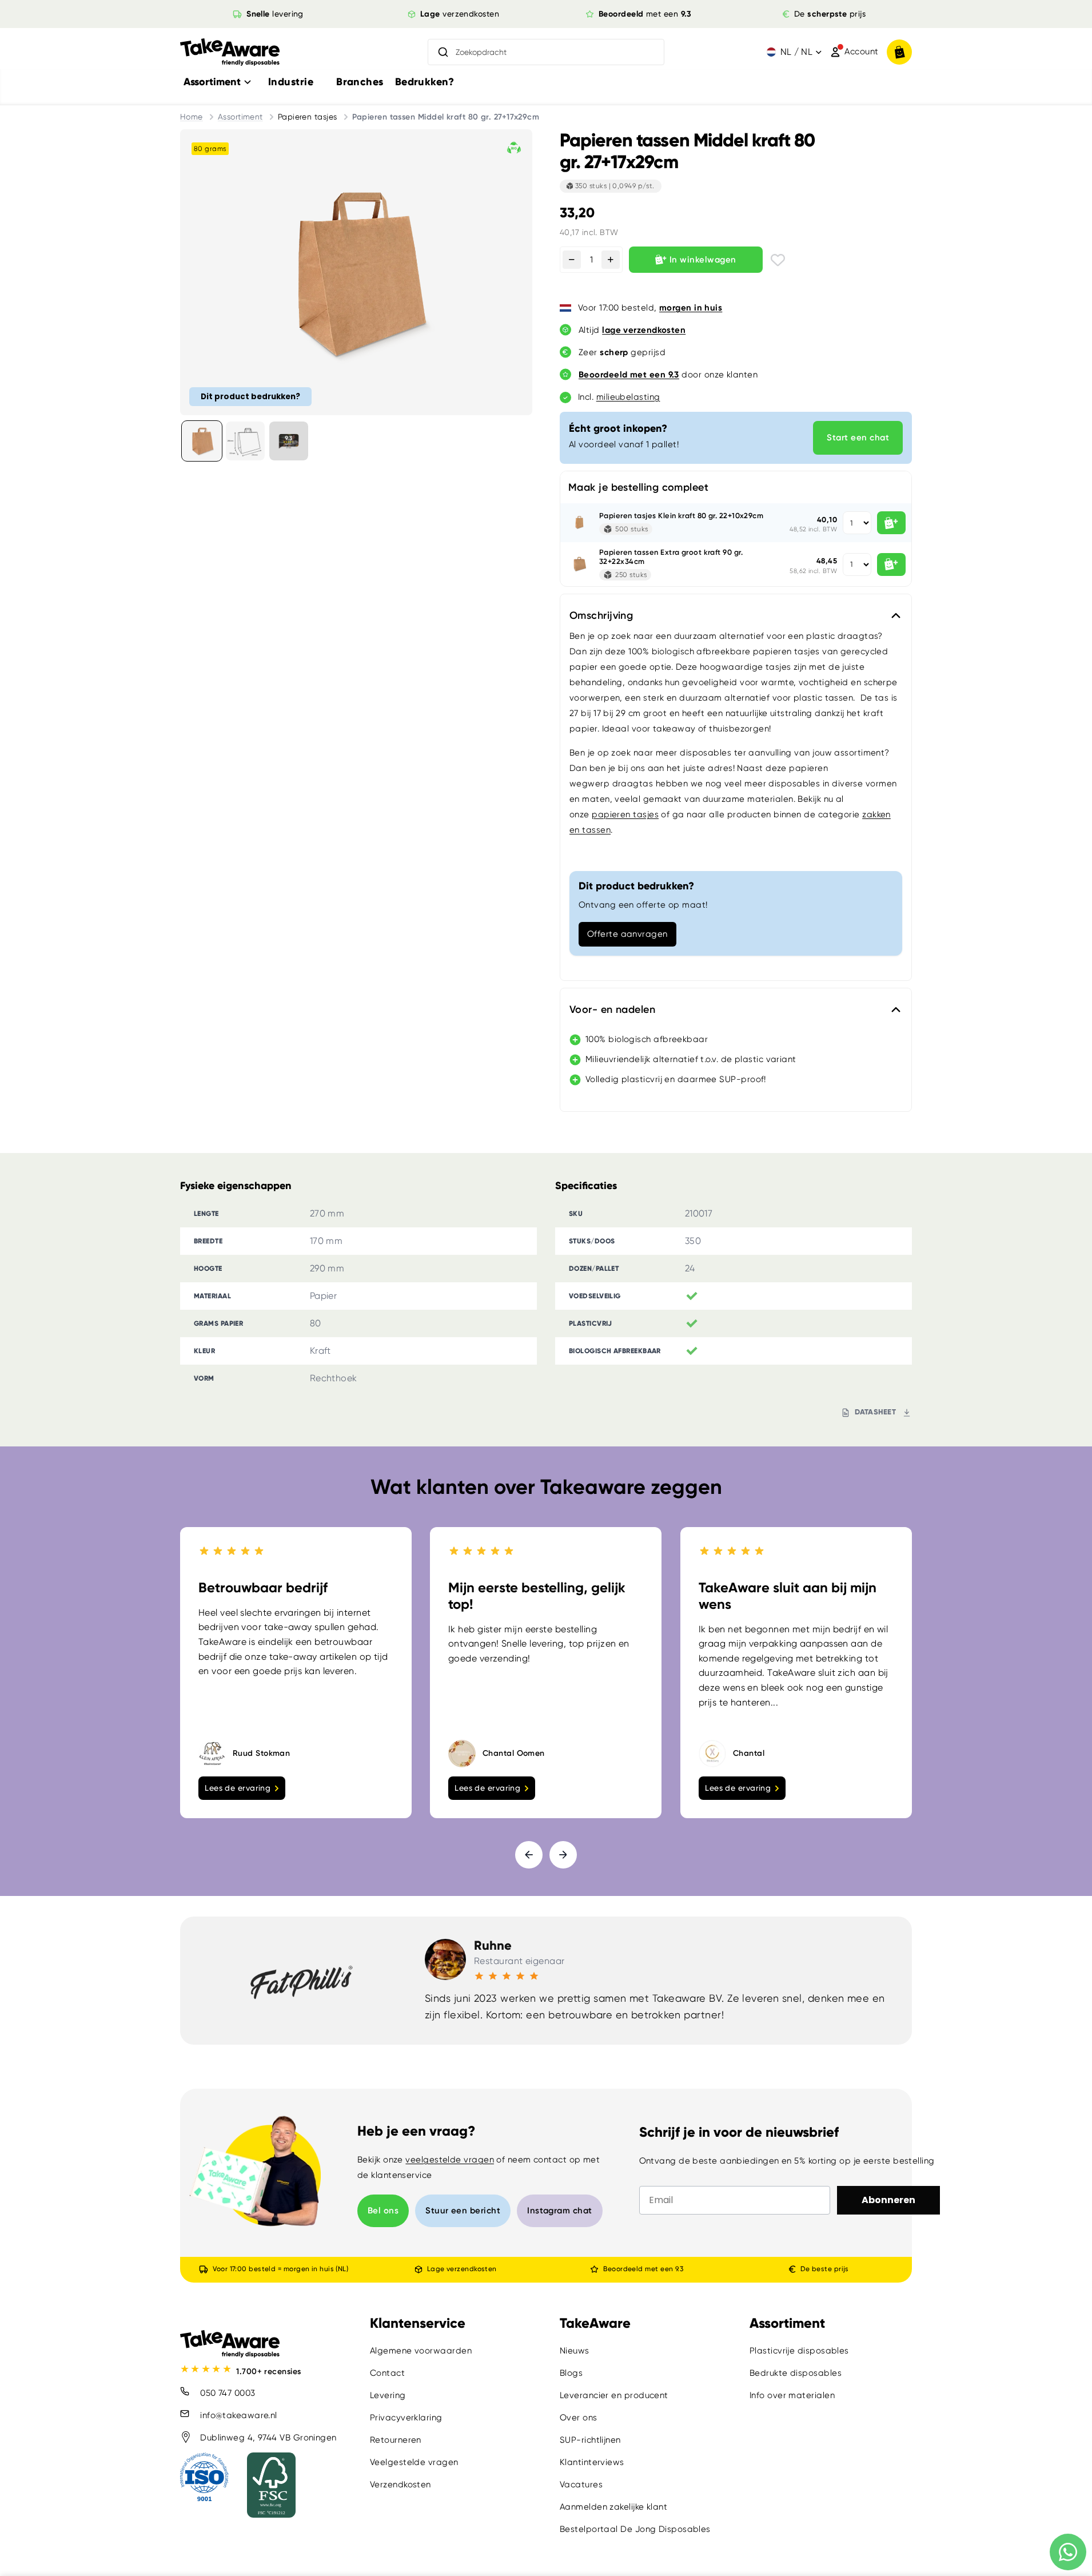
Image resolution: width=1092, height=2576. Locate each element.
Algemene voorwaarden (421, 2351)
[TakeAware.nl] (230, 52)
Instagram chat (559, 2211)
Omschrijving (601, 615)
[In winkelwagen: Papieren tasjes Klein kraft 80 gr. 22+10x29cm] (891, 523)
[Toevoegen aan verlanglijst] (778, 260)
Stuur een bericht (463, 2211)
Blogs (571, 2373)
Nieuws (575, 2351)
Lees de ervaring (238, 1788)
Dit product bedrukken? (250, 396)
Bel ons (383, 2211)
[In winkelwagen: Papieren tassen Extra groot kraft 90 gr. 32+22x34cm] (891, 565)
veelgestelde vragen (450, 2160)
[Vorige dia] (529, 1855)
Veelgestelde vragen (414, 2462)
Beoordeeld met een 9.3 (643, 2269)
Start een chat (858, 438)
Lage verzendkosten (461, 2269)
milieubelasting (628, 397)
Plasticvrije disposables (799, 2351)
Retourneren (396, 2440)
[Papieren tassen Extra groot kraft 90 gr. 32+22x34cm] (580, 565)
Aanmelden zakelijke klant (613, 2507)
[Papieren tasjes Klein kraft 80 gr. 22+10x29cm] (580, 523)
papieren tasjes (625, 814)
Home (192, 117)
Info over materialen (792, 2395)
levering (275, 14)
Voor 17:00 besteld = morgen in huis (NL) (280, 2269)
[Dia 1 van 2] (202, 441)
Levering (388, 2395)
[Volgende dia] (563, 1855)
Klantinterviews (592, 2462)
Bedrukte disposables (796, 2373)
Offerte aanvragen (627, 934)
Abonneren (888, 2200)
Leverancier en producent (614, 2395)
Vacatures (581, 2484)
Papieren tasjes (308, 117)
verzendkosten (460, 14)
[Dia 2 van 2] (245, 441)
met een (645, 14)
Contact (387, 2373)
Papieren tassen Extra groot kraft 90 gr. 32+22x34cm (671, 557)
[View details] (289, 441)
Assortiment (240, 117)
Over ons (579, 2418)
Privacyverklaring (406, 2418)
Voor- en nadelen (612, 1009)
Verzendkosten (400, 2484)
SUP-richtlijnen (590, 2440)
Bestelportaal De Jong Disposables (635, 2529)
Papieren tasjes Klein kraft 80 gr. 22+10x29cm (681, 516)
